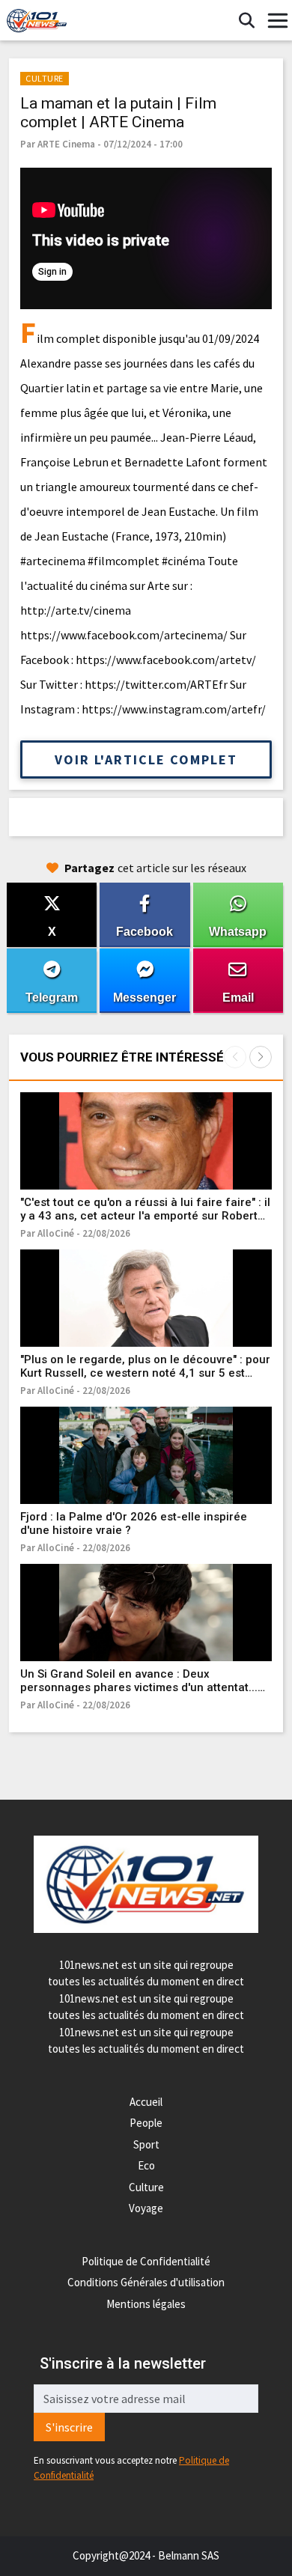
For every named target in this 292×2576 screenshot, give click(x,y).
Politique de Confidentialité (146, 2261)
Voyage (146, 2208)
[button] (261, 1057)
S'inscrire (69, 2427)
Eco (146, 2165)
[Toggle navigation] (278, 21)
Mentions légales (146, 2304)
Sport (146, 2144)
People (146, 2123)
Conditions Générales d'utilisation (146, 2282)
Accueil (146, 2102)
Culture (146, 2187)
